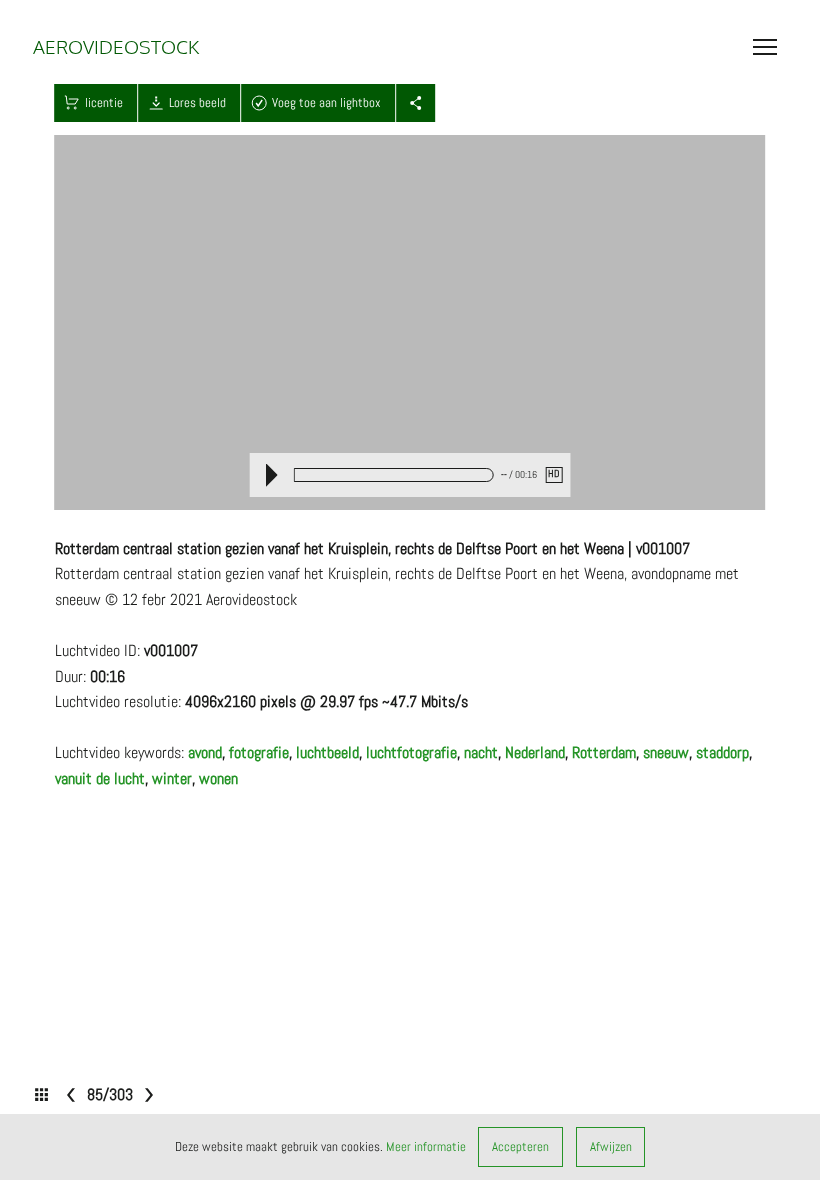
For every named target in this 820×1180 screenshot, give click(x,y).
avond (205, 752)
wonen (218, 778)
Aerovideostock (116, 46)
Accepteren (520, 1146)
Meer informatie (426, 1146)
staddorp (722, 752)
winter (172, 778)
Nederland (535, 752)
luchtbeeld (327, 752)
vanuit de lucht (100, 778)
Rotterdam (604, 752)
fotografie (259, 752)
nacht (481, 752)
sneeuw (666, 752)
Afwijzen (611, 1146)
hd (553, 474)
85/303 (110, 1094)
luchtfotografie (411, 752)
